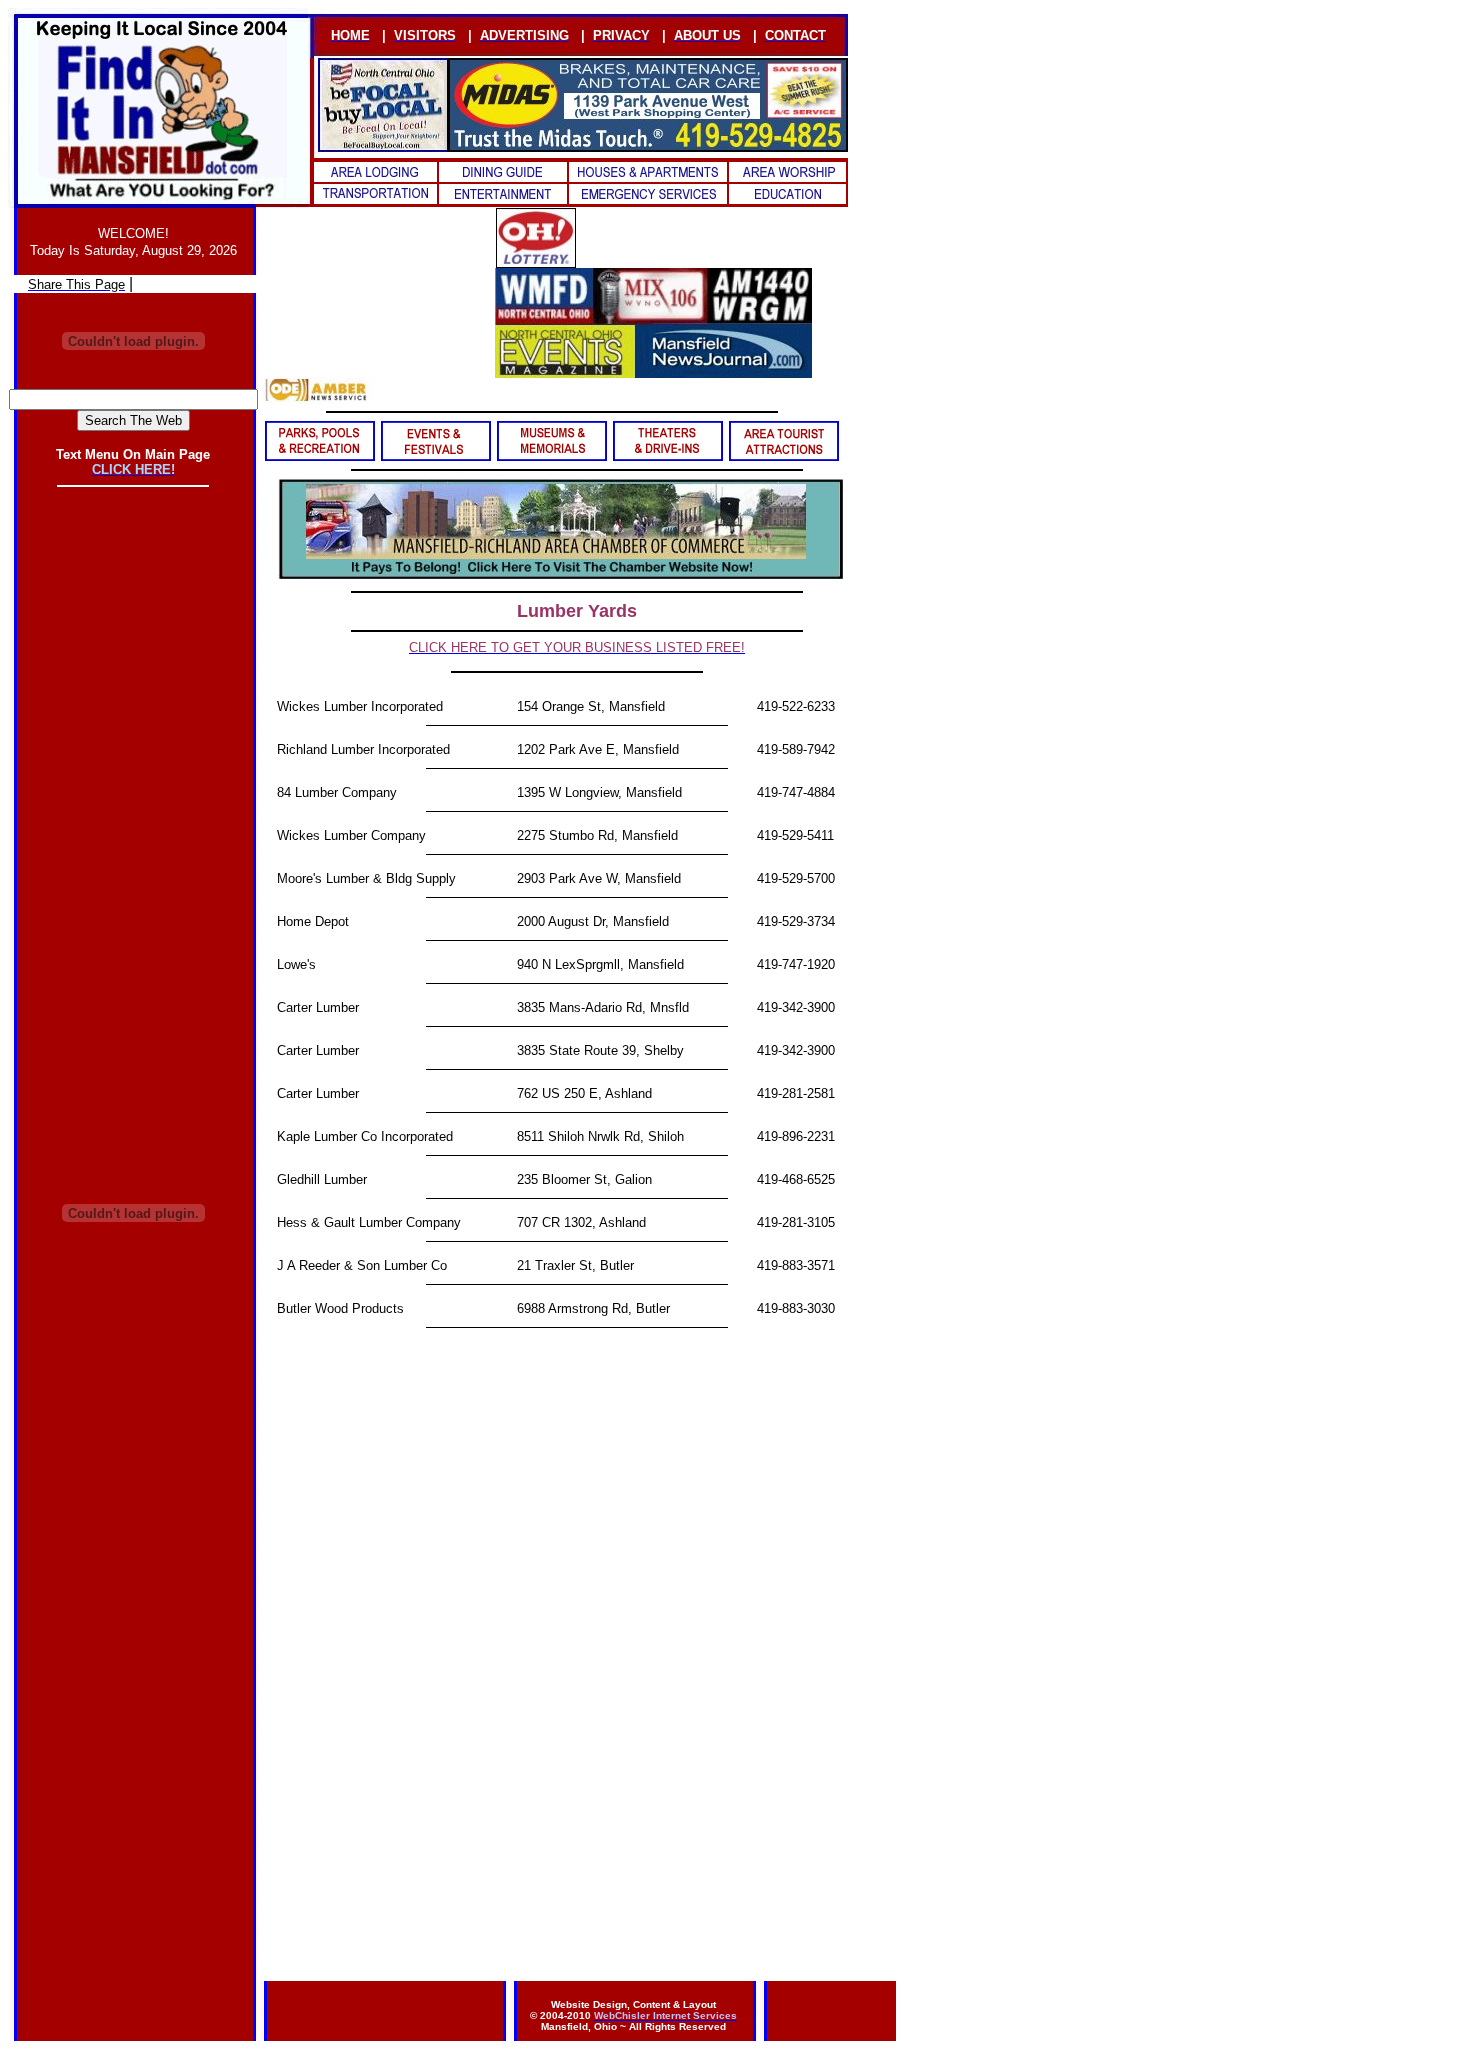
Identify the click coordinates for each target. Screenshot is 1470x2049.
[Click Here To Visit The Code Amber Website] (317, 397)
